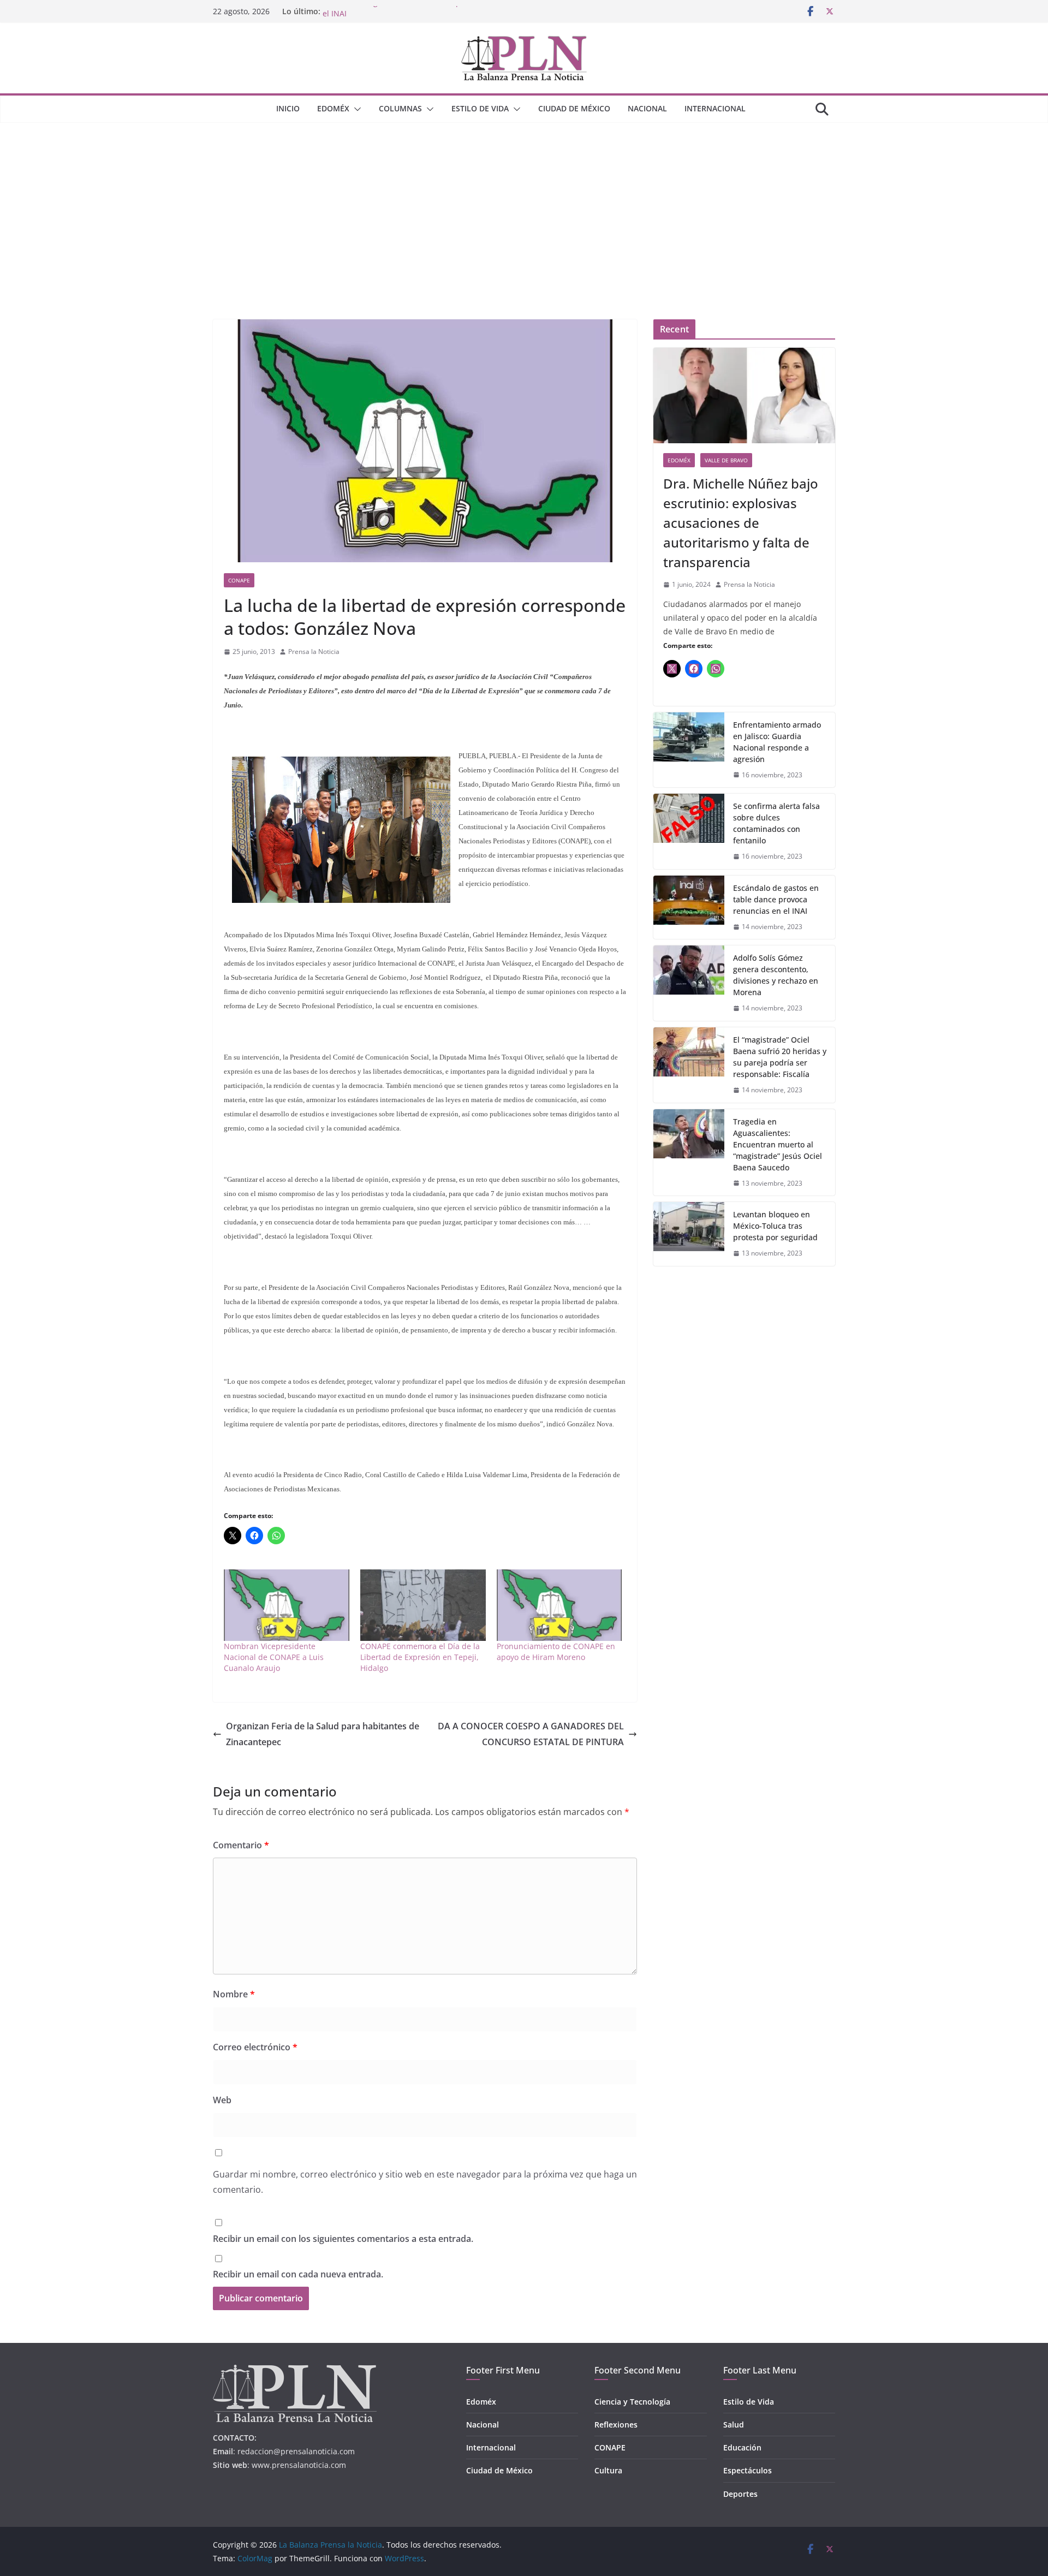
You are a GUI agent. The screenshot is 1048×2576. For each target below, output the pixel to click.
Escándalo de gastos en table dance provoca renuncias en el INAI (776, 899)
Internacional (715, 108)
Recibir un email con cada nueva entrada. (298, 2274)
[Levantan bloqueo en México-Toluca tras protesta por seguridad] (689, 1234)
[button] (355, 109)
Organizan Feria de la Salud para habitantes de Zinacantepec (323, 1734)
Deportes (740, 2494)
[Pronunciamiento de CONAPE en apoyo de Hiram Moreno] (559, 1605)
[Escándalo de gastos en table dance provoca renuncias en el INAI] (689, 908)
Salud (734, 2425)
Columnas (400, 108)
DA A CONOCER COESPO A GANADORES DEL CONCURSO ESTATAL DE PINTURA (531, 1734)
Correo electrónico (255, 2047)
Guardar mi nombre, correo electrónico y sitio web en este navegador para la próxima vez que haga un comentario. (425, 2182)
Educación (742, 2447)
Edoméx (333, 108)
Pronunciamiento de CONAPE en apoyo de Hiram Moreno (556, 1652)
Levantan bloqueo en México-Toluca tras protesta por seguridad (775, 1226)
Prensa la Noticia (314, 652)
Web (222, 2100)
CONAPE (239, 580)
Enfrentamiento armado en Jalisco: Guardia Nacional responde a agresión (777, 742)
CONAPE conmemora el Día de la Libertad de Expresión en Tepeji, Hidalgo (420, 1657)
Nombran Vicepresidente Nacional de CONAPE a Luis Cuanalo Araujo (274, 1657)
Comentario (241, 1845)
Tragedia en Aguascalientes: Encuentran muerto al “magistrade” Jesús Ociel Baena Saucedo (778, 1144)
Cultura (608, 2470)
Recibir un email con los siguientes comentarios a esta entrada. (343, 2239)
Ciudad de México (574, 108)
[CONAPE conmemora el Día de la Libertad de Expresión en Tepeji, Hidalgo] (423, 1605)
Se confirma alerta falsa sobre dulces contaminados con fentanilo (776, 823)
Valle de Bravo (726, 460)
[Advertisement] (524, 205)
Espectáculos (748, 2470)
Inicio (288, 108)
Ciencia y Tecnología (632, 2402)
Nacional (647, 108)
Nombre (234, 1994)
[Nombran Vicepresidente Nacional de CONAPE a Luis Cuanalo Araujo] (287, 1605)
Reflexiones (616, 2425)
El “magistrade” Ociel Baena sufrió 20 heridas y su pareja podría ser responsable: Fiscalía (780, 1057)
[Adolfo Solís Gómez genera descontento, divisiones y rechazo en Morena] (689, 983)
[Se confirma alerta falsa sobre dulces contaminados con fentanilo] (689, 831)
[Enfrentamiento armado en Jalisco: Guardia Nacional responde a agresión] (689, 750)
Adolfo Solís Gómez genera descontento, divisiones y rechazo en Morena (776, 975)
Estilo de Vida (480, 108)
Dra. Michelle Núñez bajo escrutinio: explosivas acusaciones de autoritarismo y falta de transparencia (741, 523)
